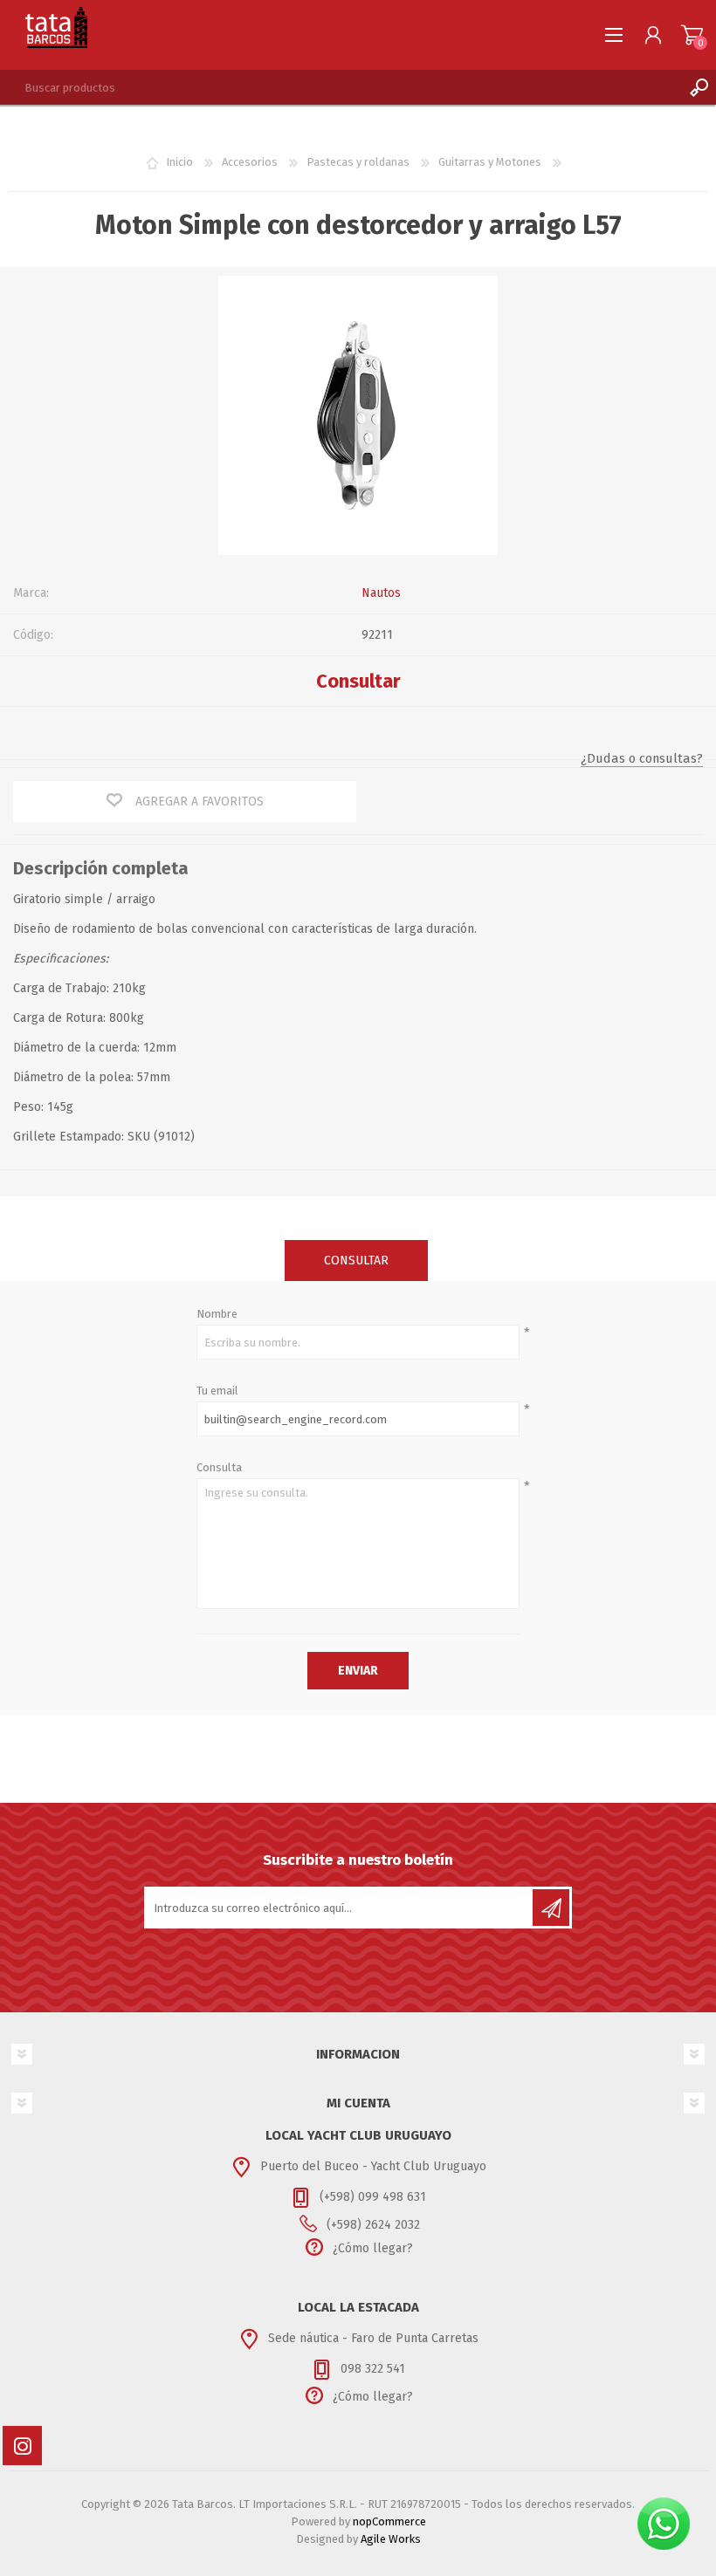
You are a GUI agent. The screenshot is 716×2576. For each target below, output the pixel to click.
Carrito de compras (692, 35)
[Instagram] (22, 2446)
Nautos (381, 593)
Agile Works (391, 2539)
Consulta (219, 1467)
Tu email (217, 1391)
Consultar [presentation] (356, 1261)
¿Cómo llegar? (373, 2248)
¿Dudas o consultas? (642, 758)
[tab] (356, 1261)
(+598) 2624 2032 (373, 2225)
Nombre (217, 1314)
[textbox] (341, 87)
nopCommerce (389, 2521)
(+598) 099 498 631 (373, 2197)
